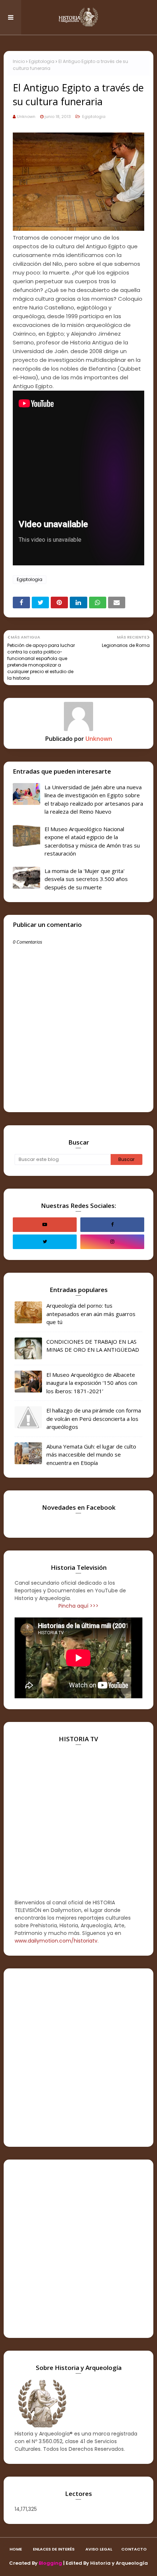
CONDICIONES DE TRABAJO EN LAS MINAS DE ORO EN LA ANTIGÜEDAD (93, 1346)
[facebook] (112, 1225)
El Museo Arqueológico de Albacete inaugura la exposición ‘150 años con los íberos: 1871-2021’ (92, 1383)
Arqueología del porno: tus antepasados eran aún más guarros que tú (91, 1314)
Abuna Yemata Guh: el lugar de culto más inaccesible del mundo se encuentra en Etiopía (91, 1455)
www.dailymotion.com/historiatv (56, 1941)
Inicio (19, 61)
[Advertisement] (78, 2058)
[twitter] (45, 1242)
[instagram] (112, 1242)
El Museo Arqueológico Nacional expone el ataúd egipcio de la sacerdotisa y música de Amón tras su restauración (92, 841)
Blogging (50, 2563)
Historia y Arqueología (119, 2563)
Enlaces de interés (54, 2549)
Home (16, 2549)
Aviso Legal (99, 2549)
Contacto (134, 2549)
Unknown (26, 116)
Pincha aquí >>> (78, 1606)
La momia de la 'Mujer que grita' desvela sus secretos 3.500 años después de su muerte (86, 879)
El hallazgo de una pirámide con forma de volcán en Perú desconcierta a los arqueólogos (94, 1419)
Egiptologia (42, 61)
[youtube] (45, 1225)
